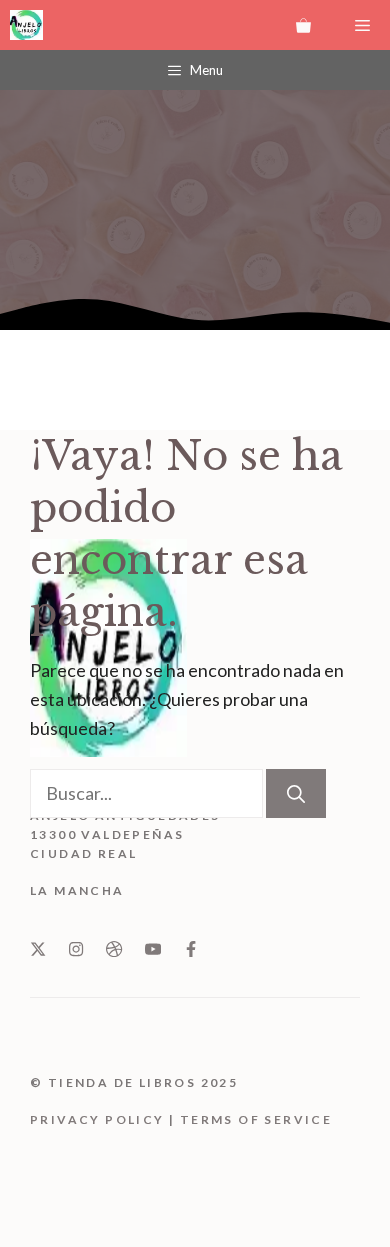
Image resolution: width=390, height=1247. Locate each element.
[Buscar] (296, 793)
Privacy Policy (97, 1119)
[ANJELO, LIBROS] (26, 25)
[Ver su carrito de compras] (303, 25)
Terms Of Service (256, 1119)
